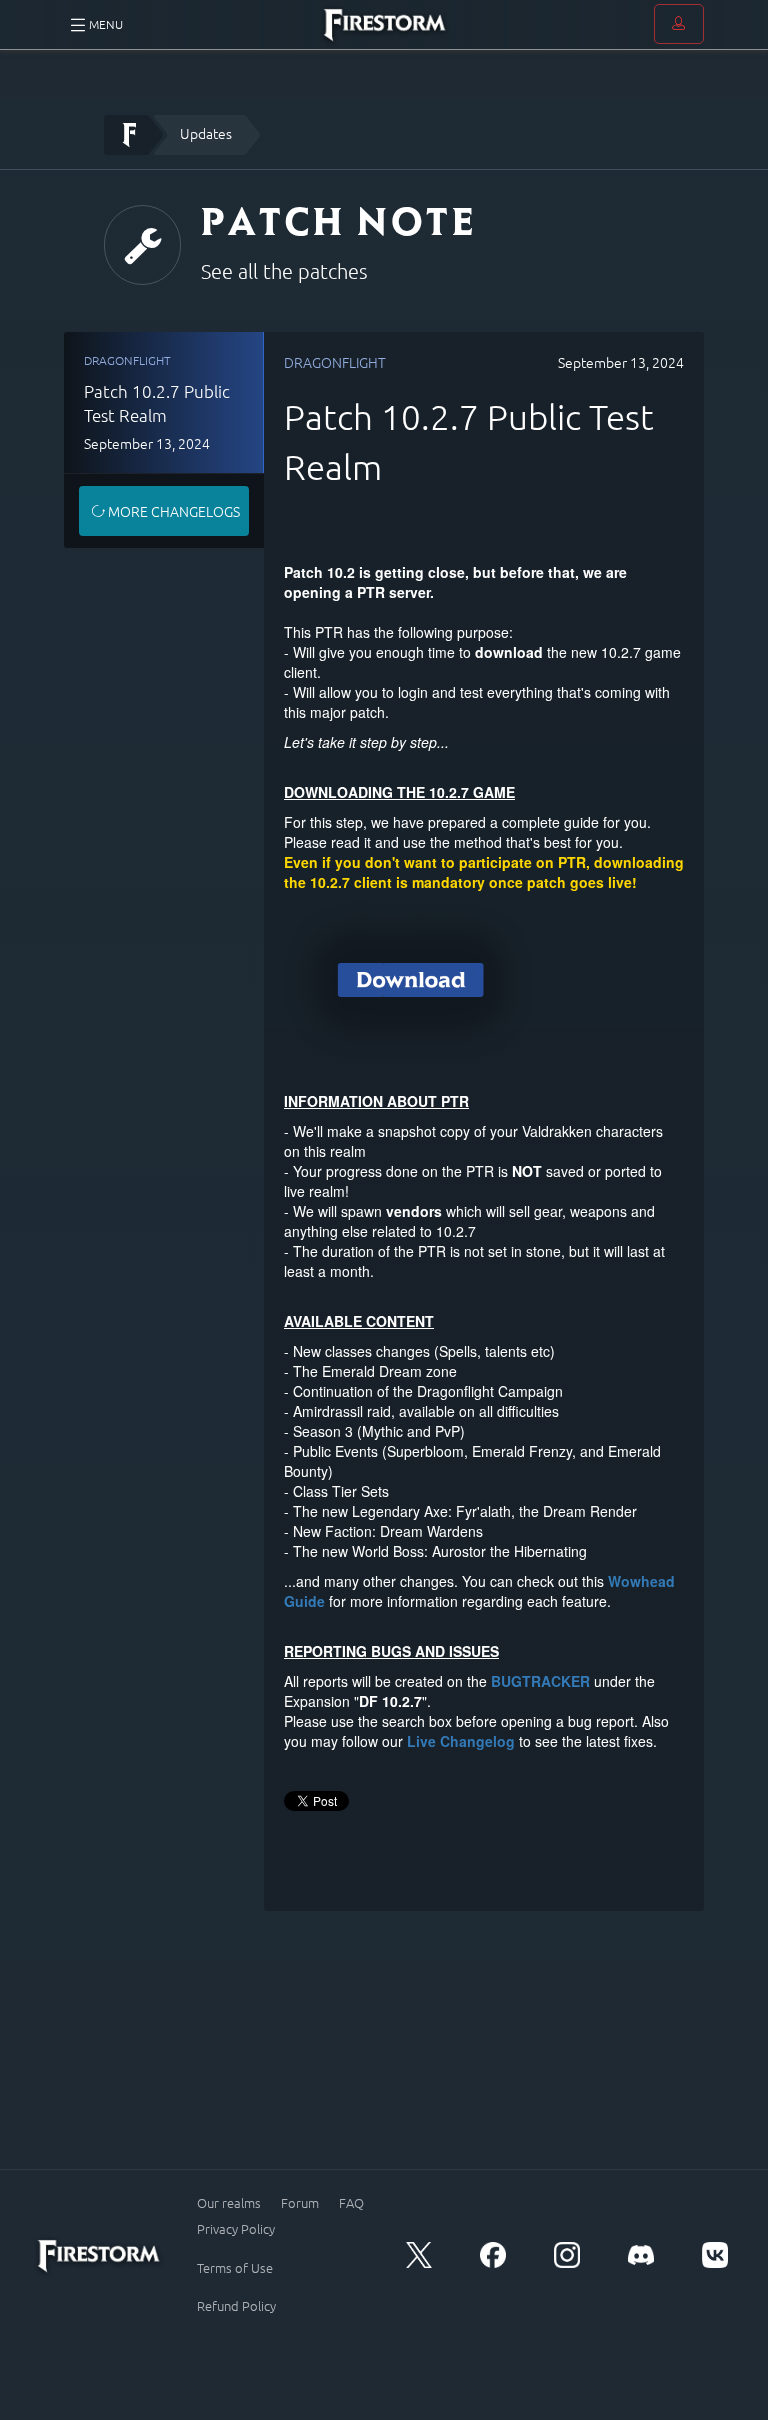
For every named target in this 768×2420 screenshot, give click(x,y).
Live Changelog (461, 1741)
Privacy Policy (236, 2229)
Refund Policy (236, 2306)
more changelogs (172, 511)
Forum (300, 2203)
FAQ (351, 2203)
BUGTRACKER (540, 1681)
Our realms (229, 2203)
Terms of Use (235, 2268)
